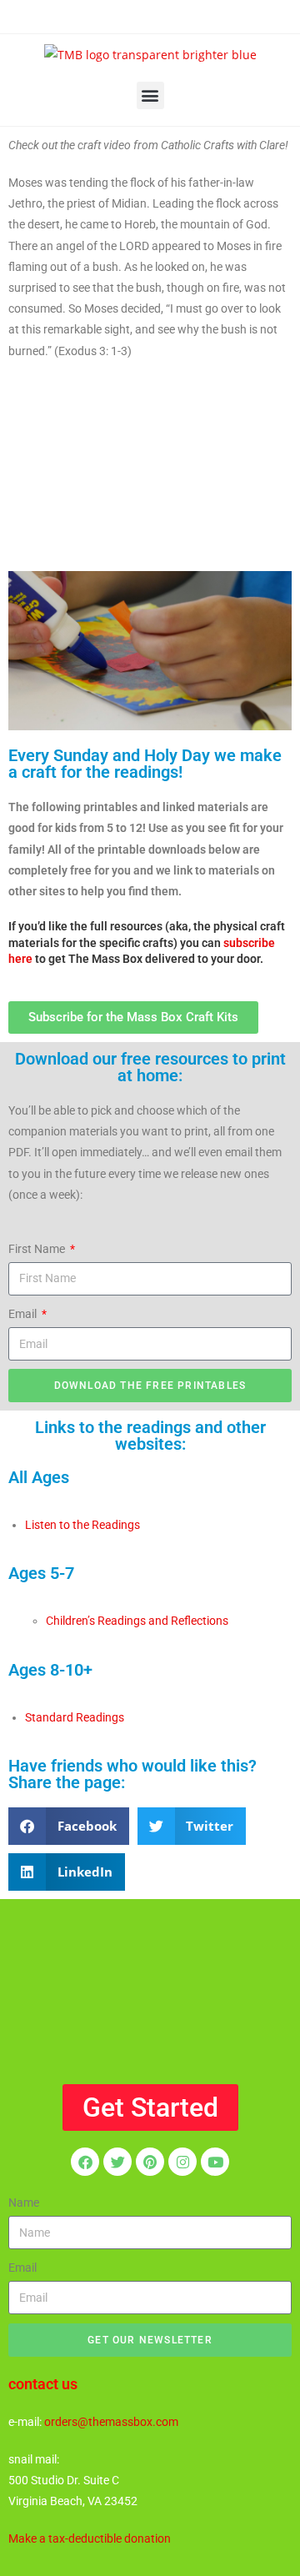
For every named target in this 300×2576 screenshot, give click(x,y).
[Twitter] (117, 2162)
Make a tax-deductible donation (90, 2538)
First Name (38, 1249)
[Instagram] (182, 2162)
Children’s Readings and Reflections (137, 1621)
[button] (150, 95)
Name (24, 2203)
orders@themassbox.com (111, 2422)
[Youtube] (215, 2162)
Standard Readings (75, 1717)
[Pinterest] (150, 2162)
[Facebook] (85, 2162)
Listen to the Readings (82, 1525)
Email (24, 1314)
